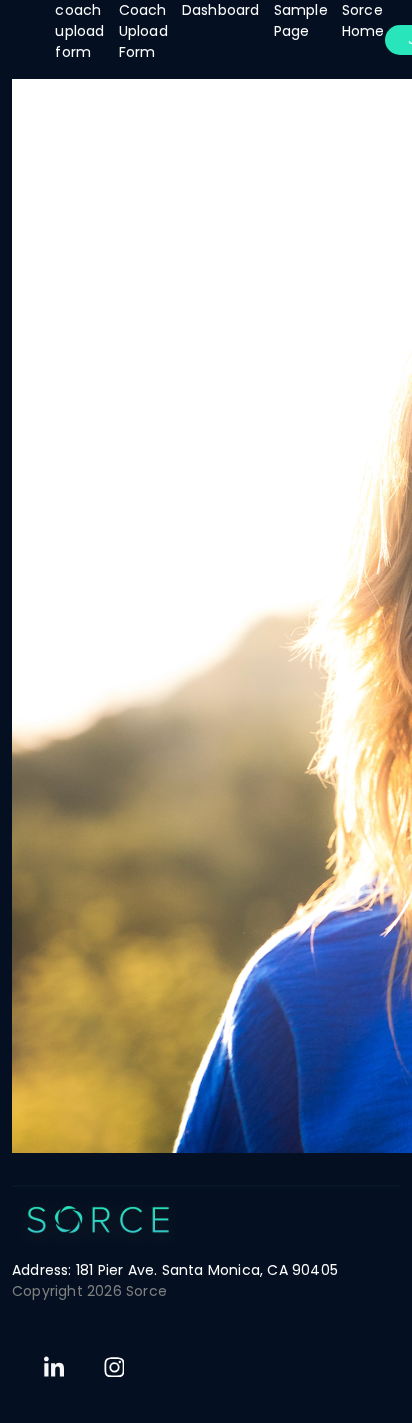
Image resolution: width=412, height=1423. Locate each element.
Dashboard (221, 10)
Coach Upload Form (143, 31)
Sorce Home (363, 20)
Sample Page (301, 20)
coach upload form (79, 31)
